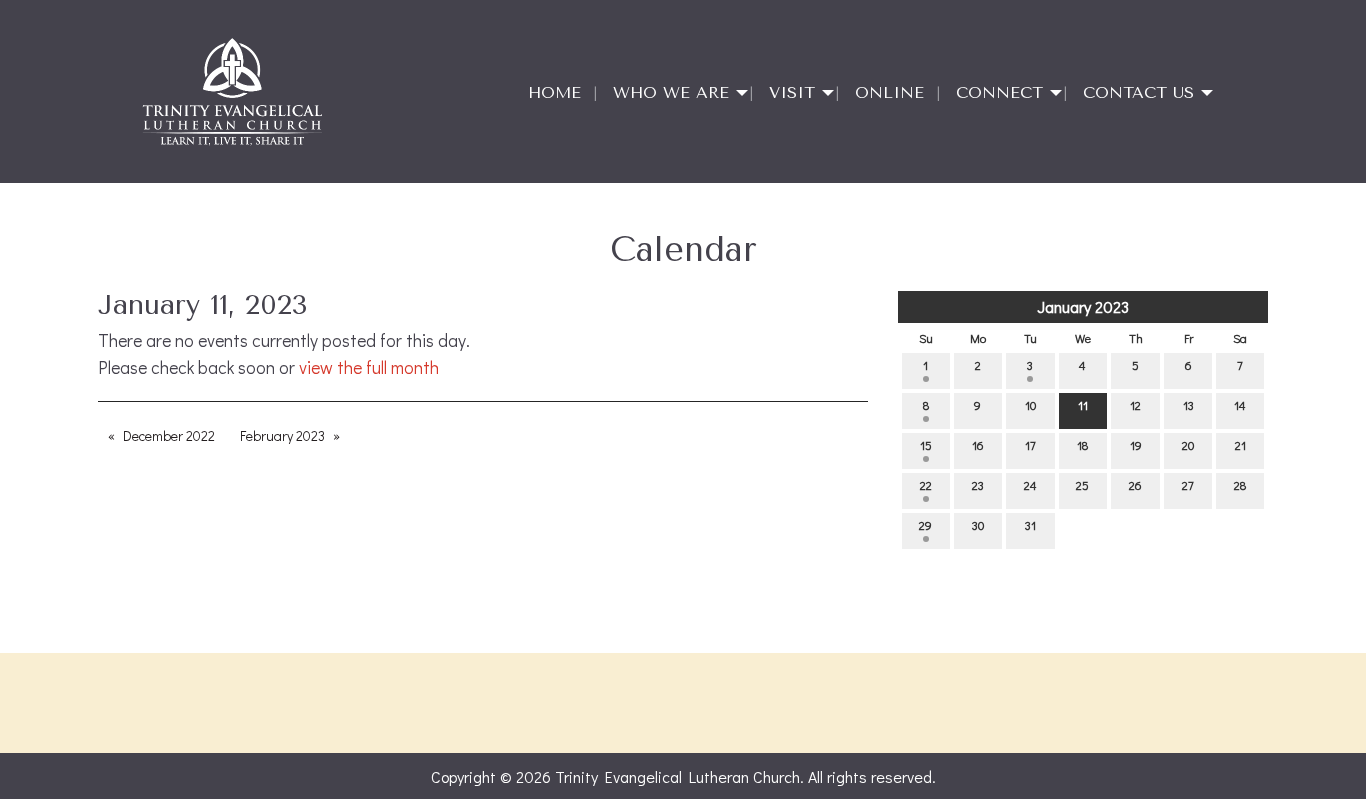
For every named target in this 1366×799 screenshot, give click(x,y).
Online (889, 92)
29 (925, 525)
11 (1083, 405)
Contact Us (1138, 92)
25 (1082, 485)
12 (1135, 405)
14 (1240, 405)
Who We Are (671, 92)
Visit (792, 92)
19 (1136, 445)
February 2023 (282, 435)
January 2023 (1083, 306)
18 (1082, 445)
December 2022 (169, 435)
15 (926, 445)
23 (978, 485)
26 (1135, 485)
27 (1188, 485)
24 (1030, 485)
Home (554, 92)
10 (1030, 405)
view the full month (369, 367)
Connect (999, 92)
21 (1240, 445)
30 (978, 525)
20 (1188, 445)
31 (1030, 525)
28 (1240, 485)
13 (1188, 405)
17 (1030, 445)
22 (926, 485)
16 (978, 445)
